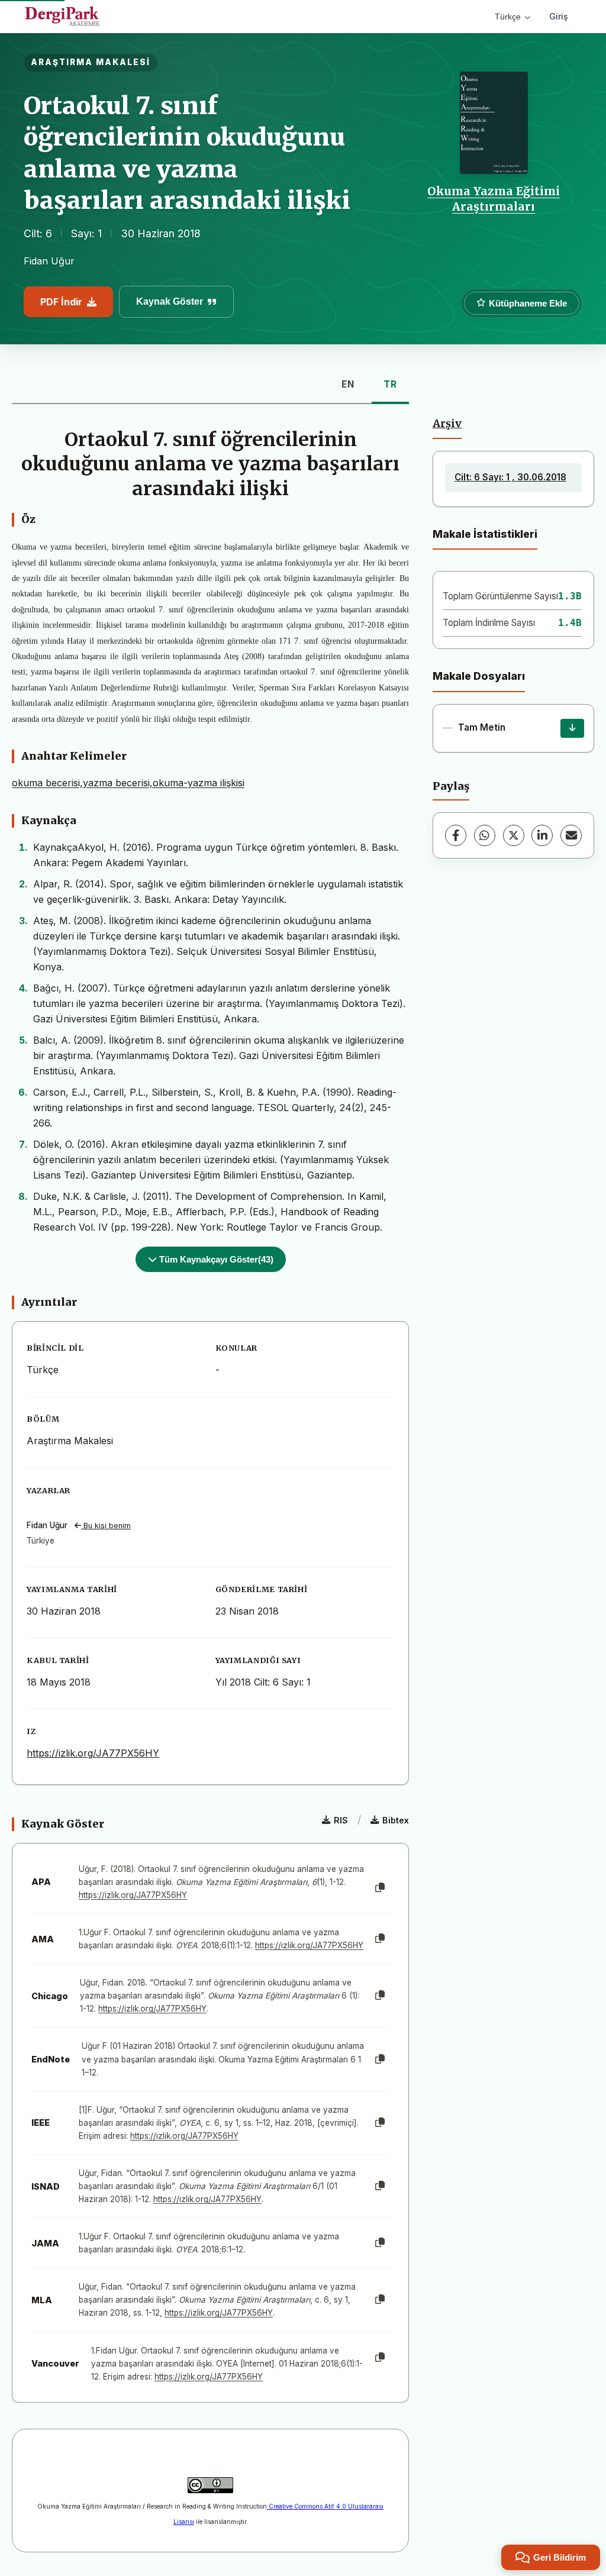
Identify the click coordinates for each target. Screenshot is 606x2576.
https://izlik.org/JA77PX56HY (93, 1753)
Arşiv (447, 424)
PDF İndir (61, 302)
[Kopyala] (380, 1888)
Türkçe (508, 17)
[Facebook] (456, 835)
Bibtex (396, 1820)
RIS (341, 1820)
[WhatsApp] (485, 835)
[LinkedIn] (542, 835)
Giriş (559, 16)
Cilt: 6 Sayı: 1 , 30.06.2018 (510, 477)
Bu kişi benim (106, 1526)
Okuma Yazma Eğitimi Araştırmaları (494, 199)
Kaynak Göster (170, 301)
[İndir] (572, 728)
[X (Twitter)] (514, 835)
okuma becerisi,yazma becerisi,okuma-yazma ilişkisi (128, 783)
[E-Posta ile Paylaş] (571, 835)
